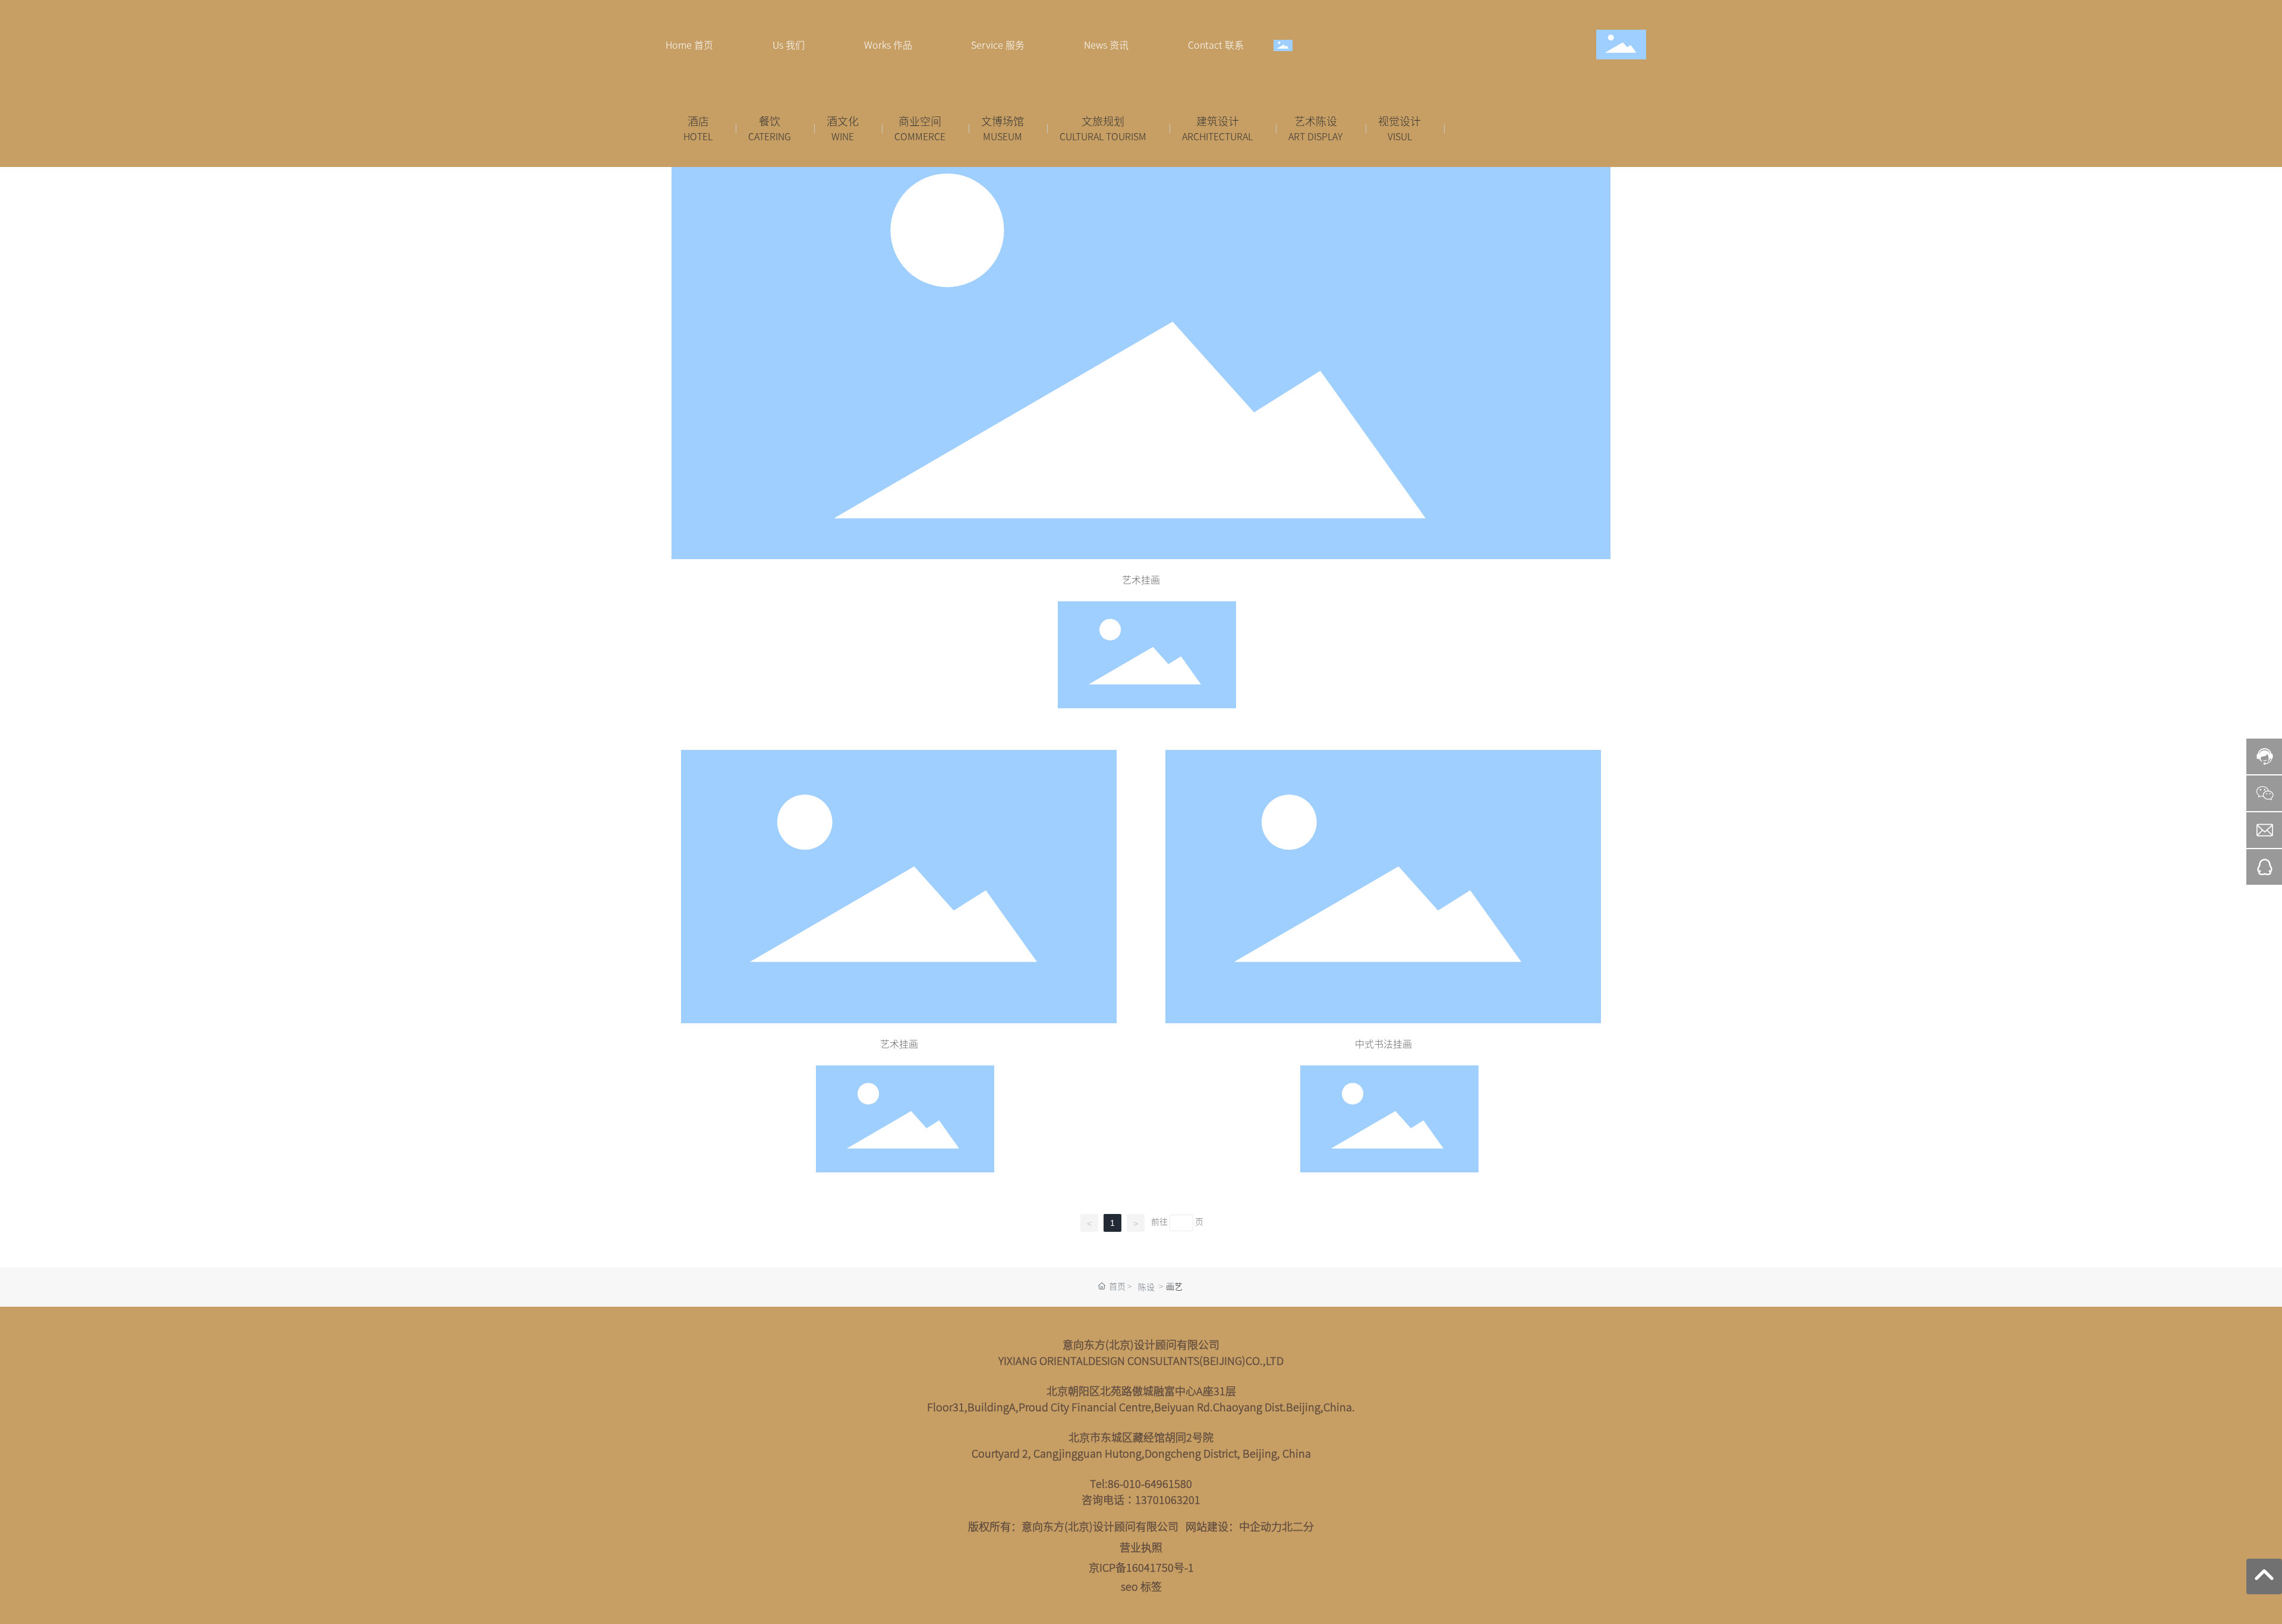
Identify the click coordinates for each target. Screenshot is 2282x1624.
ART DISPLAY (1315, 136)
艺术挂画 (1141, 579)
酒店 (698, 121)
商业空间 (920, 121)
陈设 (1146, 1286)
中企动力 (1260, 1526)
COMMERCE (920, 136)
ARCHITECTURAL (1217, 136)
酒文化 (843, 121)
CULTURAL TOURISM (1103, 136)
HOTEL (698, 136)
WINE (843, 136)
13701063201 (1168, 1500)
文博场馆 (1003, 121)
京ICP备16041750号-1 (1141, 1567)
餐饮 (770, 121)
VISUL (1400, 136)
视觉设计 (1400, 121)
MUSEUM (1003, 136)
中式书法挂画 (1383, 1043)
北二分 (1298, 1526)
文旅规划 (1103, 121)
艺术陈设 (1316, 121)
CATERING (770, 136)
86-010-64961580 (1150, 1483)
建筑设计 (1218, 121)
